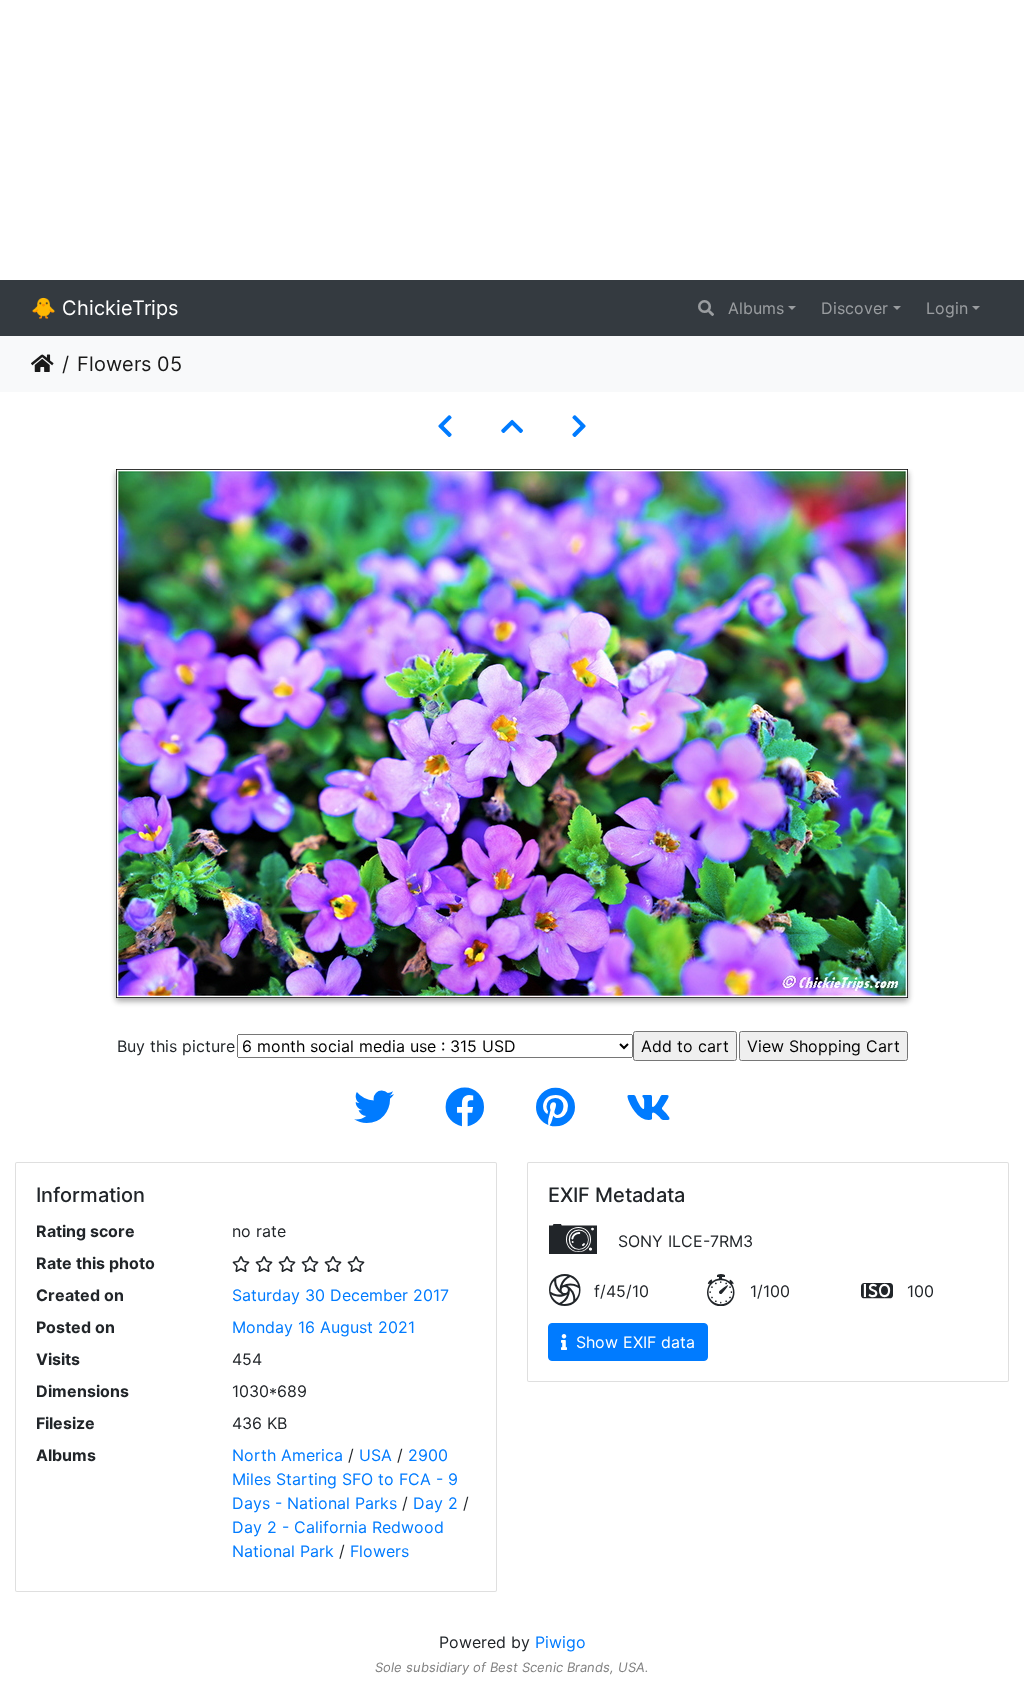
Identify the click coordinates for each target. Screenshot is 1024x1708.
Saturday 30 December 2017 (340, 1295)
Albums (756, 308)
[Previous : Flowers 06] (445, 426)
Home (42, 364)
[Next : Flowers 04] (579, 426)
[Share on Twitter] (379, 1107)
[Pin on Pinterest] (561, 1107)
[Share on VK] (648, 1107)
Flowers (379, 1551)
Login (947, 308)
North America (287, 1455)
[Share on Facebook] (470, 1107)
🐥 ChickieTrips (104, 308)
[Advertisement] (512, 140)
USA (375, 1455)
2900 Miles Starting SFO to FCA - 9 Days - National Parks (345, 1479)
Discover (854, 308)
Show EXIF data (633, 1342)
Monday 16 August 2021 (323, 1327)
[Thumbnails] (512, 426)
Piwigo (560, 1642)
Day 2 (435, 1503)
